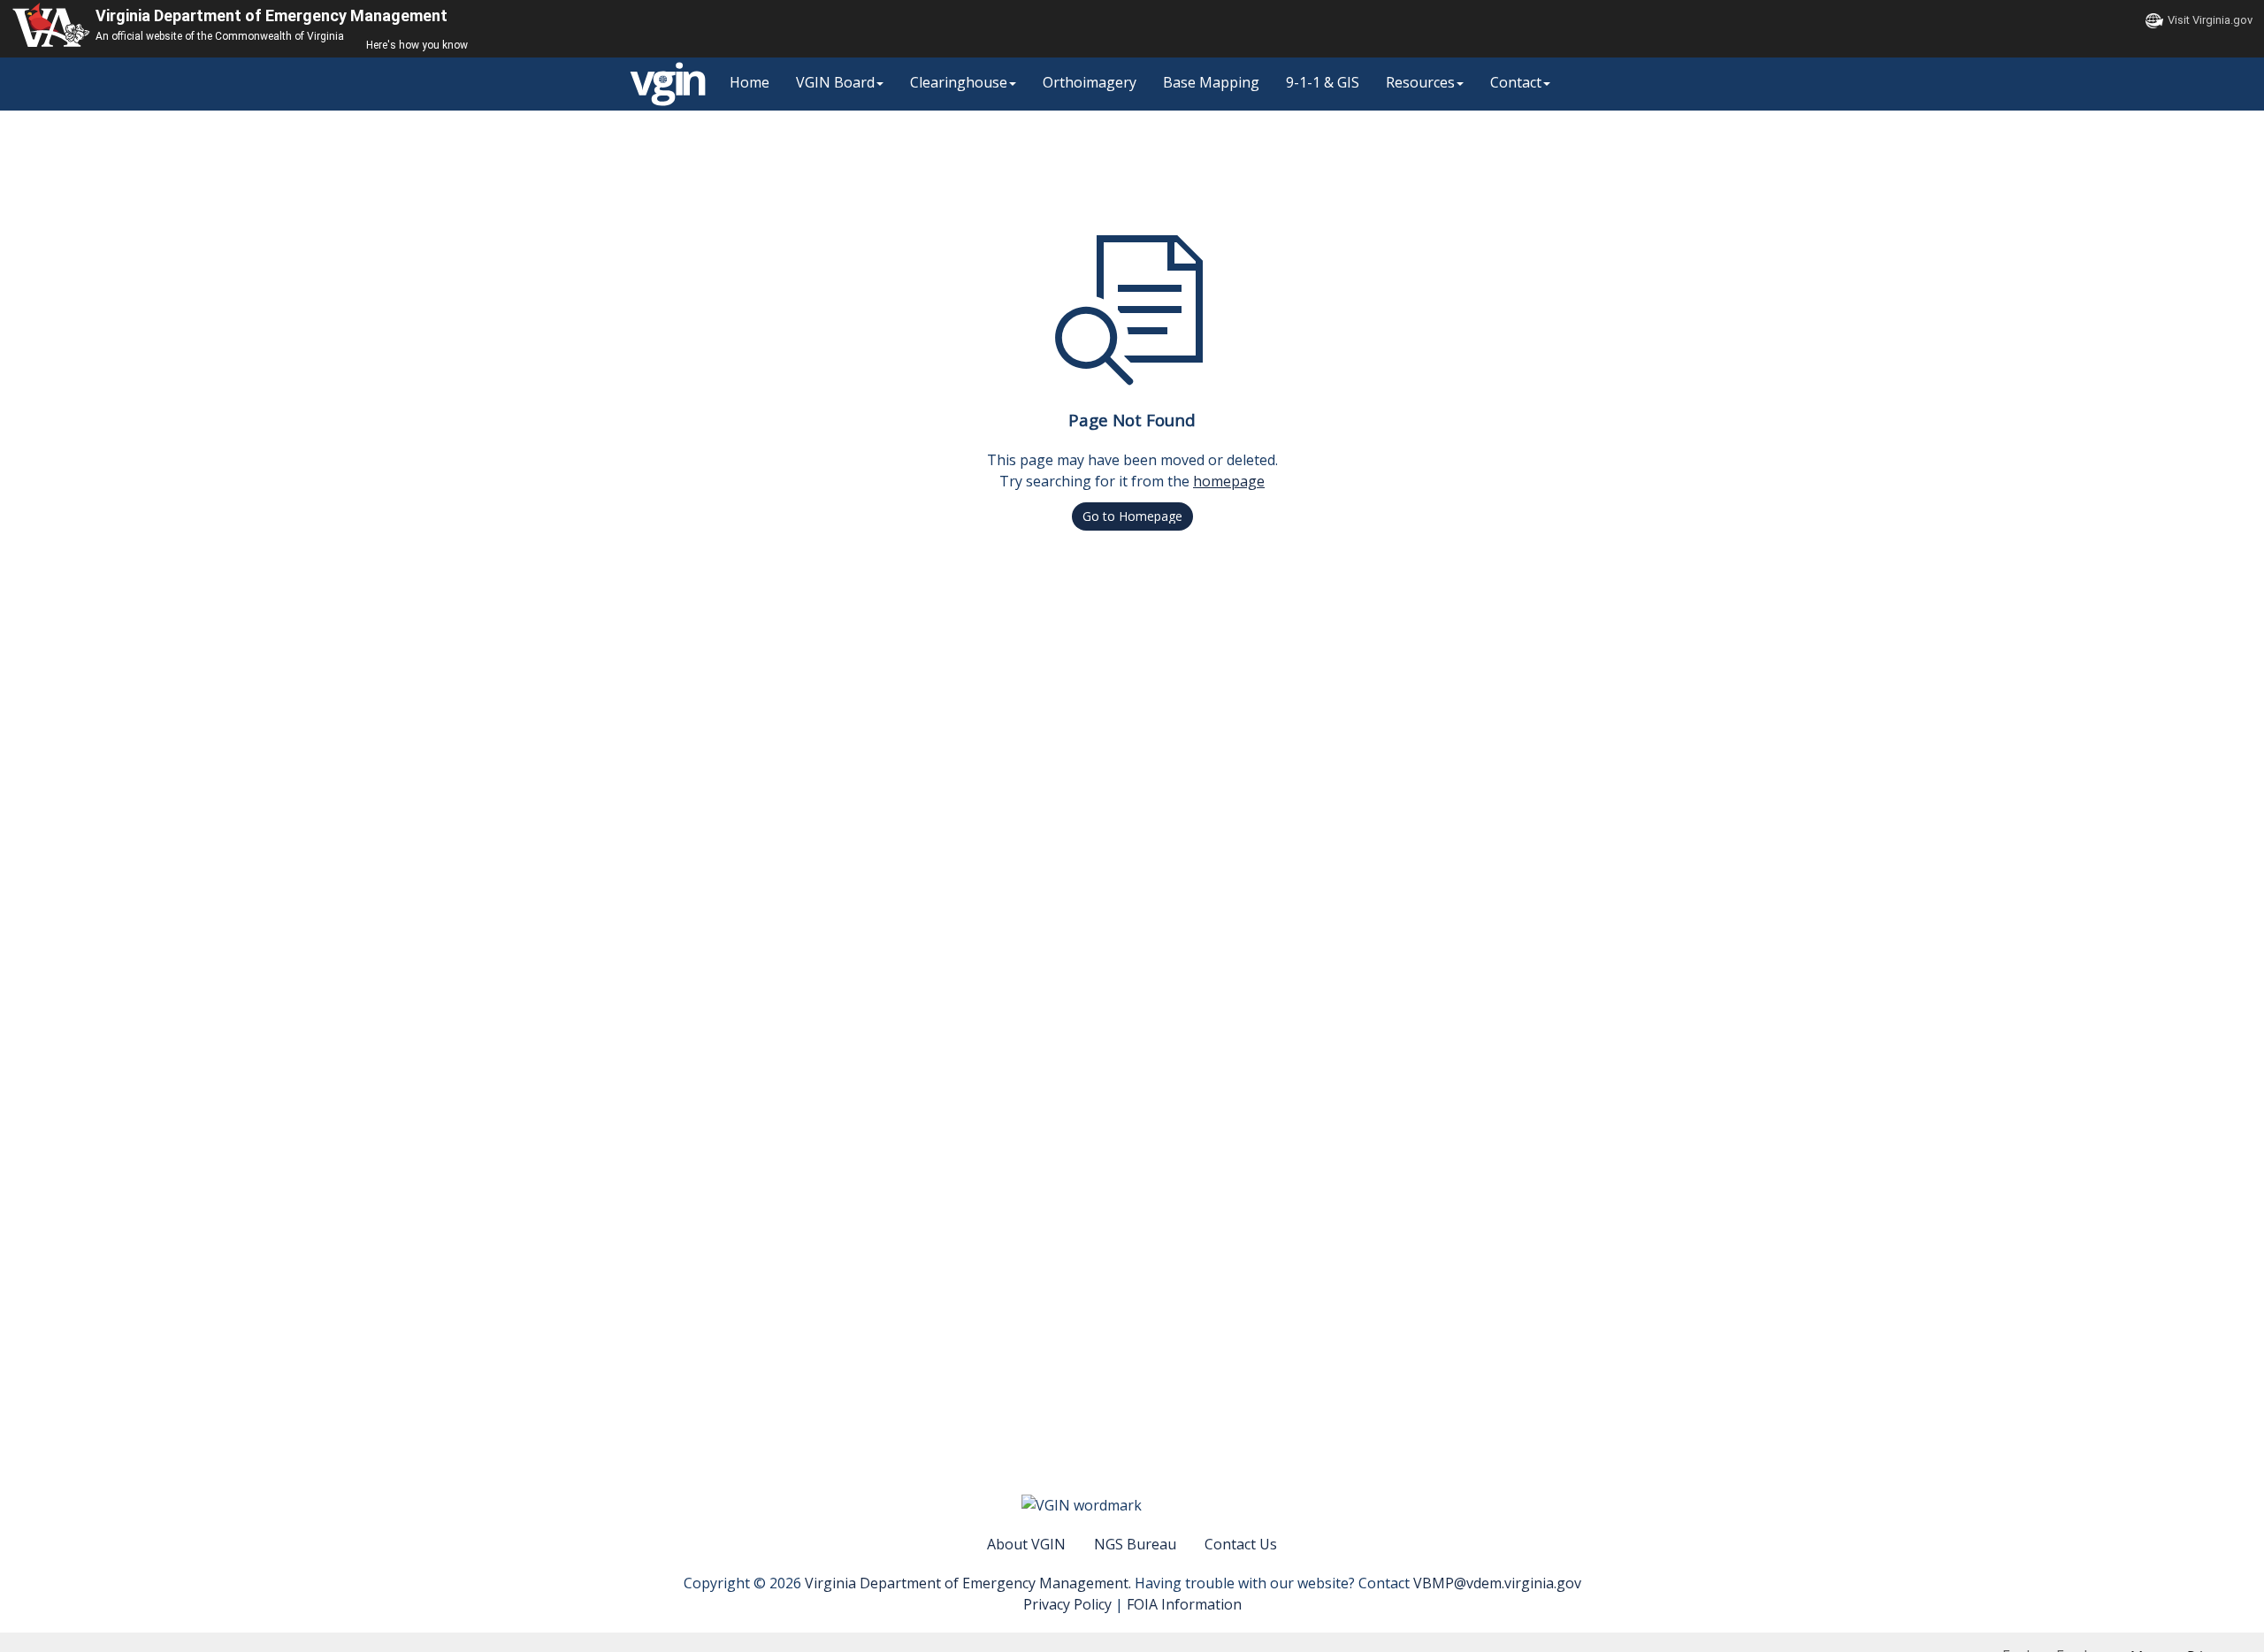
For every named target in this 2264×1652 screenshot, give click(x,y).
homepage (1229, 481)
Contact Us (1241, 1544)
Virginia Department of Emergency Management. (970, 1583)
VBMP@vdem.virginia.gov (1497, 1583)
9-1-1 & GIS (1323, 82)
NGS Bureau (1135, 1544)
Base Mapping (1211, 82)
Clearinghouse (959, 82)
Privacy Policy (1067, 1604)
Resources (1420, 82)
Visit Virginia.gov (2210, 20)
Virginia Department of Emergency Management (272, 15)
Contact (1516, 82)
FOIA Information (1184, 1604)
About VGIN (1026, 1544)
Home (750, 82)
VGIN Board (835, 82)
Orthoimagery (1090, 82)
